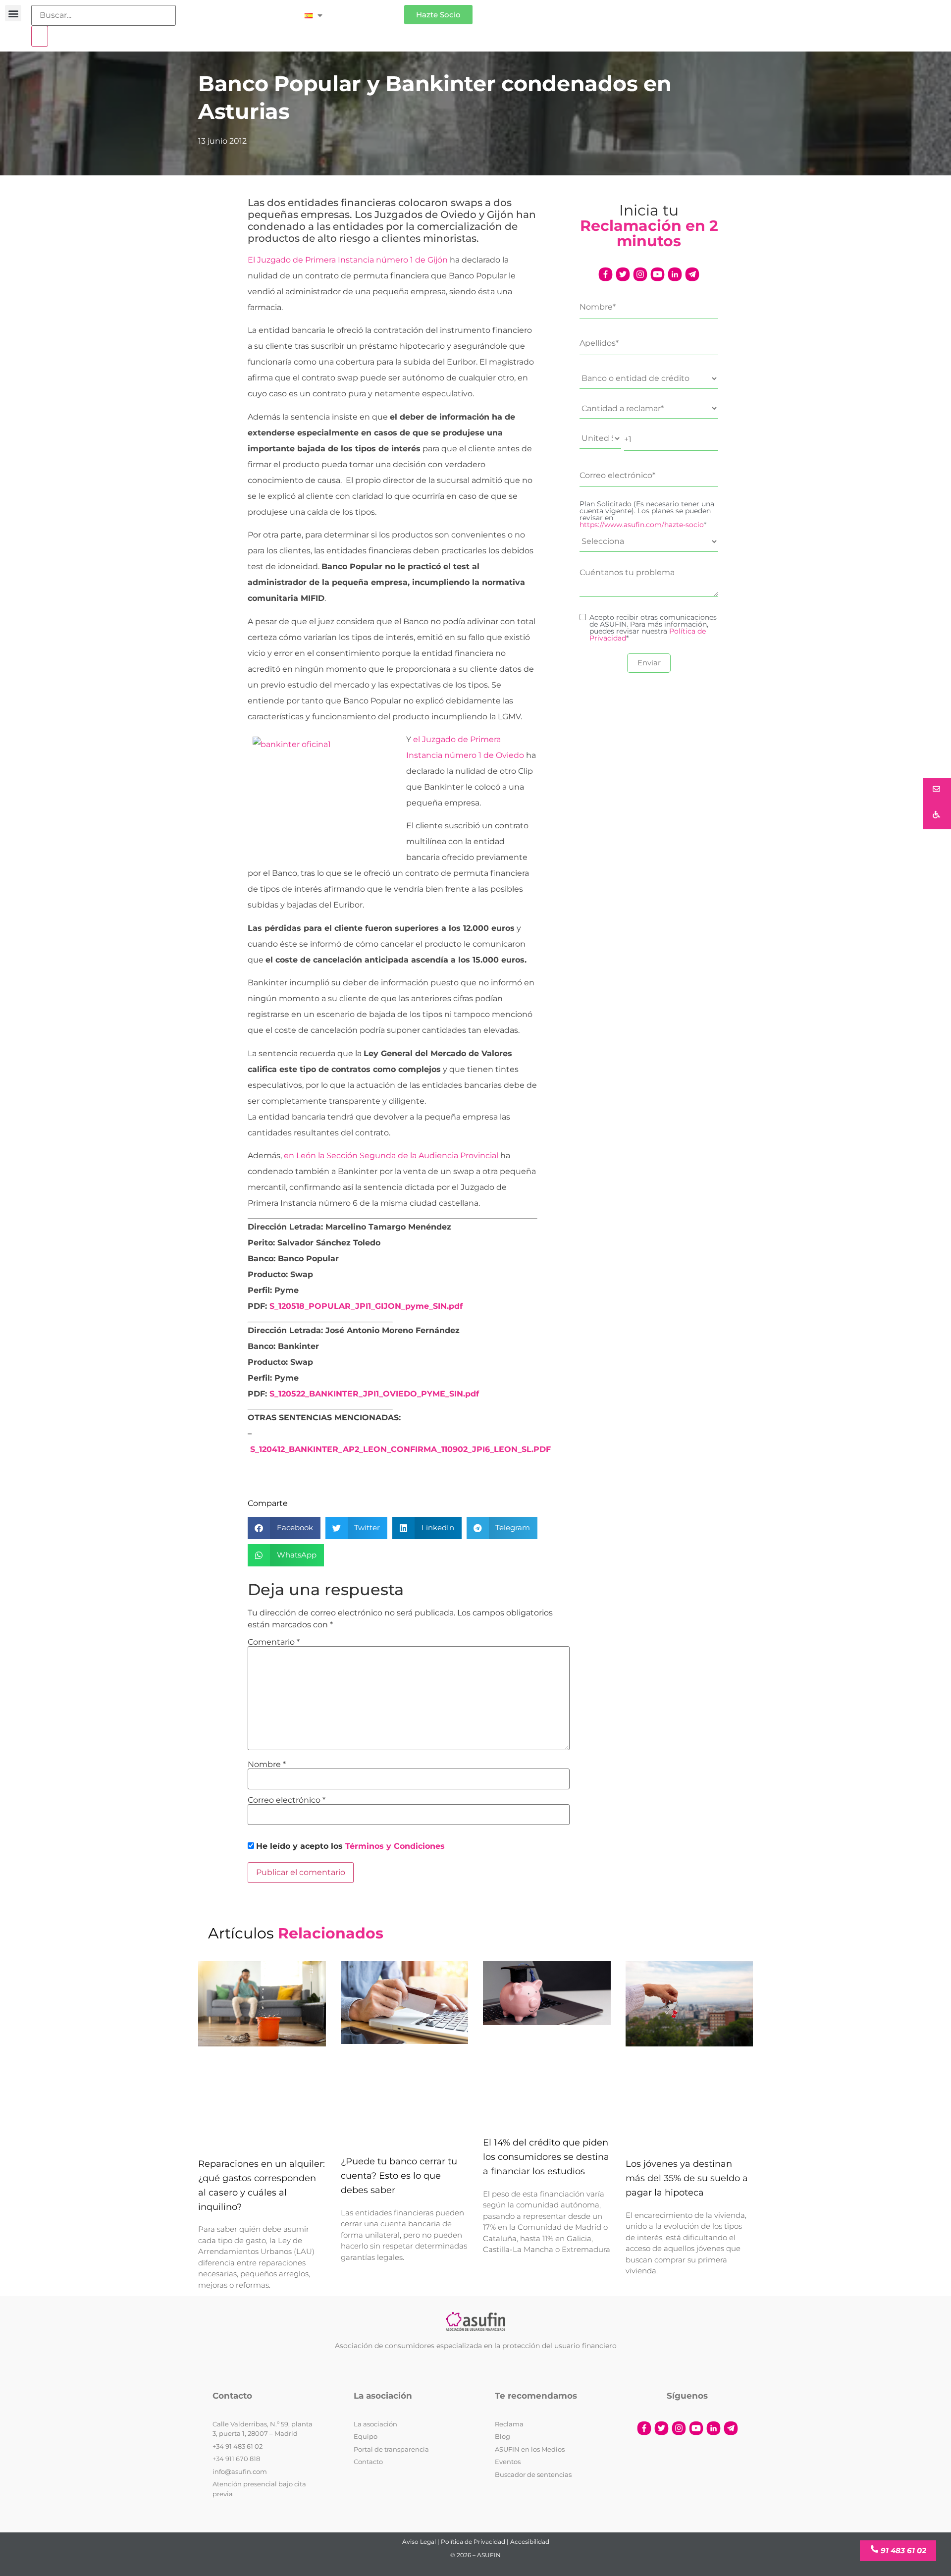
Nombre (267, 1765)
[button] (13, 13)
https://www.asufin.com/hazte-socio (642, 525)
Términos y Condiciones (395, 1846)
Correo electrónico (287, 1800)
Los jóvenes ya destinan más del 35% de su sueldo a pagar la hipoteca (687, 2178)
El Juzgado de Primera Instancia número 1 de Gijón (348, 260)
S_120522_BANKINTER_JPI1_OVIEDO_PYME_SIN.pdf (374, 1394)
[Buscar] (40, 36)
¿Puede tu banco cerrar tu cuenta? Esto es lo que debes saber (399, 2176)
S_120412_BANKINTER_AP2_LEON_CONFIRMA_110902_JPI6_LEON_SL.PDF (400, 1449)
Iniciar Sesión (368, 11)
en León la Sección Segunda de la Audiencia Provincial (391, 1155)
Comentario (274, 1642)
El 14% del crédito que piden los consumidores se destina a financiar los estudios (546, 2157)
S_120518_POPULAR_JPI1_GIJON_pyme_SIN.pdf (366, 1306)
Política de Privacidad (473, 2542)
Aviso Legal (419, 2542)
